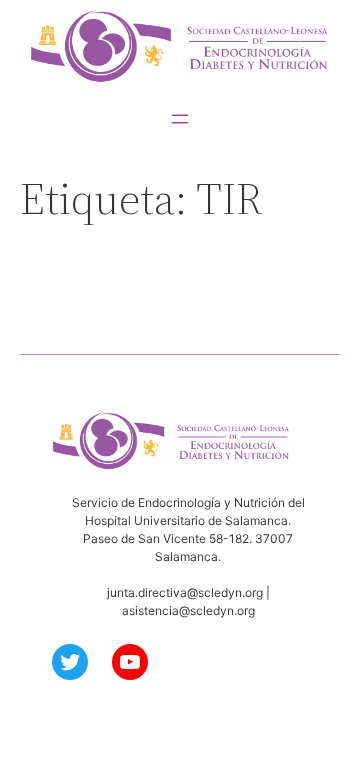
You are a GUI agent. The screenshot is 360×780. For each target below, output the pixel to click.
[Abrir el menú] (180, 119)
